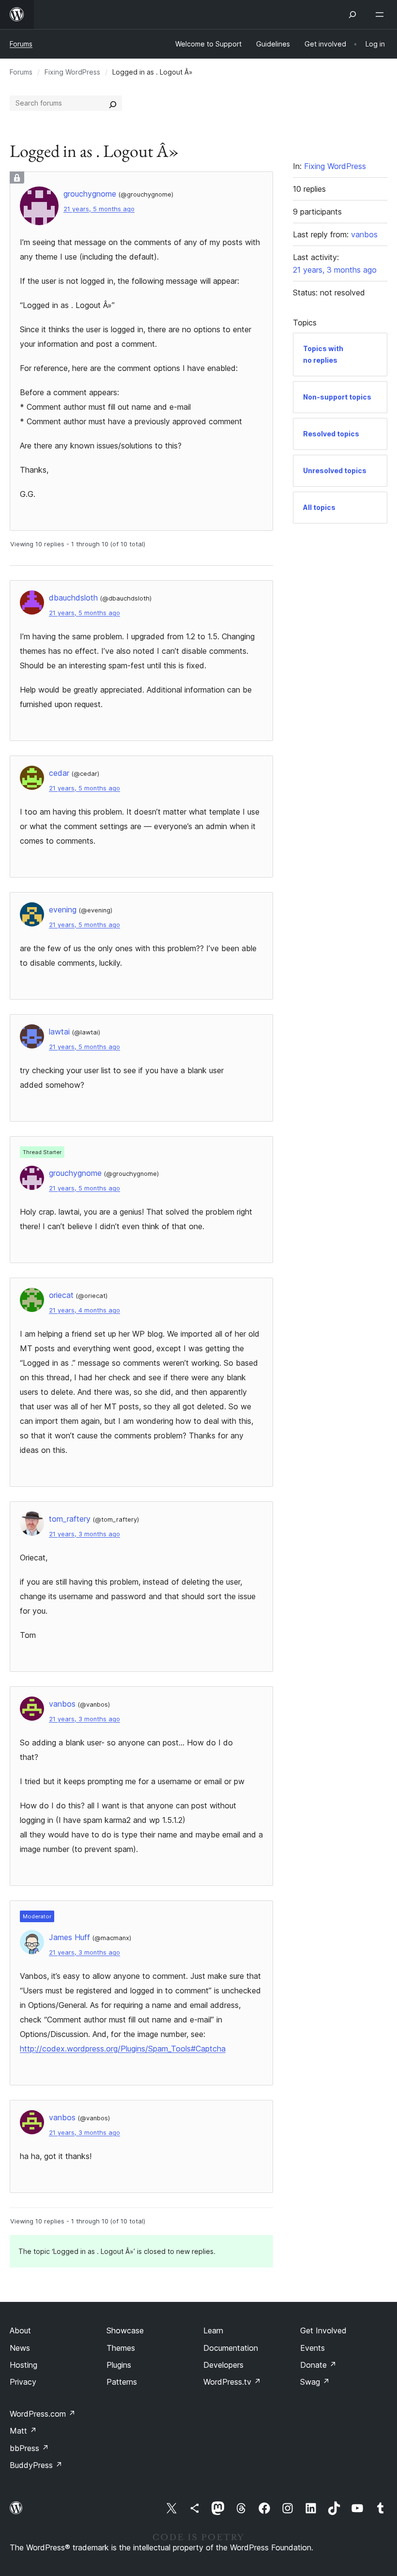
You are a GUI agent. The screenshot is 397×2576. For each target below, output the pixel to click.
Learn (213, 2330)
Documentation (231, 2348)
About (20, 2330)
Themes (121, 2348)
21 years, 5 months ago (99, 209)
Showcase (125, 2330)
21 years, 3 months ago (84, 1534)
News (20, 2348)
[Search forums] (113, 103)
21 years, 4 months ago (84, 1310)
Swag (315, 2382)
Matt (23, 2431)
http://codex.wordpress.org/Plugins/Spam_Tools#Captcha (123, 2049)
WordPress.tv (232, 2382)
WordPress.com (43, 2414)
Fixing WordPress (72, 72)
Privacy (23, 2382)
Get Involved (323, 2330)
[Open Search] (352, 15)
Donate (318, 2365)
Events (313, 2348)
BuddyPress (36, 2465)
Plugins (119, 2365)
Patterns (122, 2382)
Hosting (23, 2365)
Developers (223, 2365)
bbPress (29, 2448)
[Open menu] (382, 15)
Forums (21, 44)
